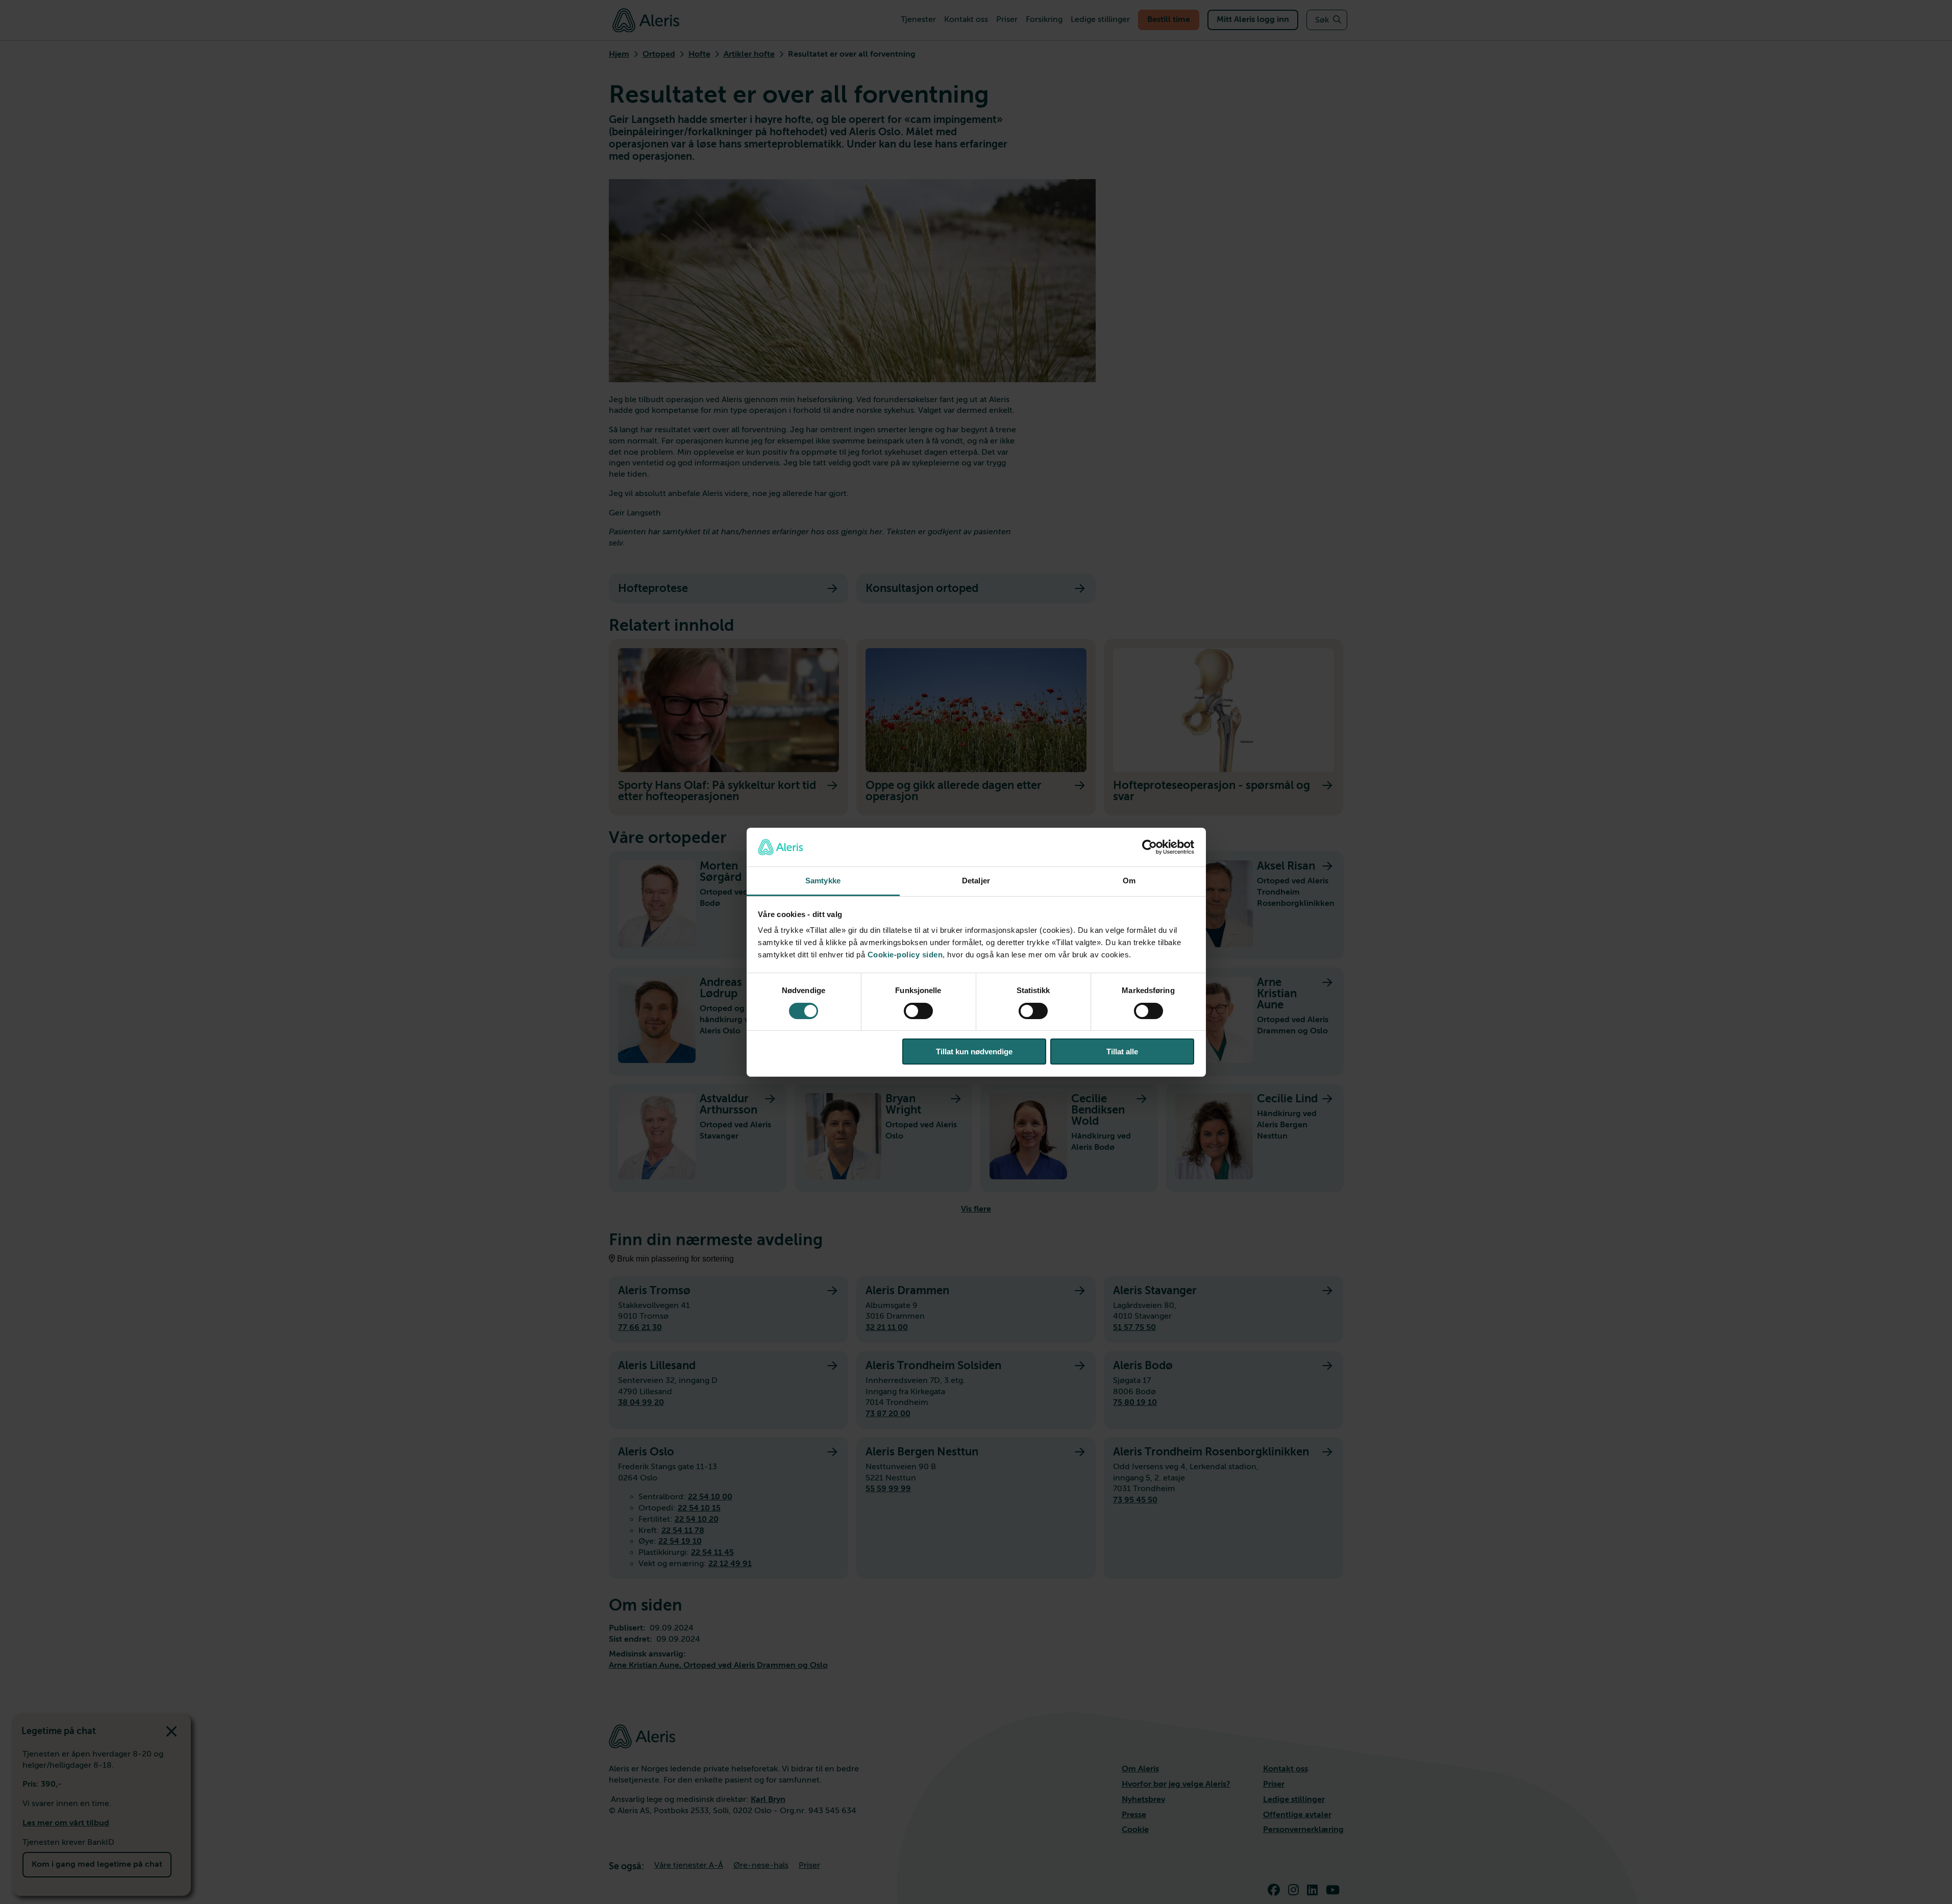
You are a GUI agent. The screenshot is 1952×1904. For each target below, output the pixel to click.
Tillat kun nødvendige (974, 1052)
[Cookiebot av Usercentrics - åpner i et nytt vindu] (1150, 847)
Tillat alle (1122, 1052)
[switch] (918, 1011)
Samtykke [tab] (823, 881)
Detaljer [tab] (976, 881)
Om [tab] (1129, 881)
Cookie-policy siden (905, 955)
